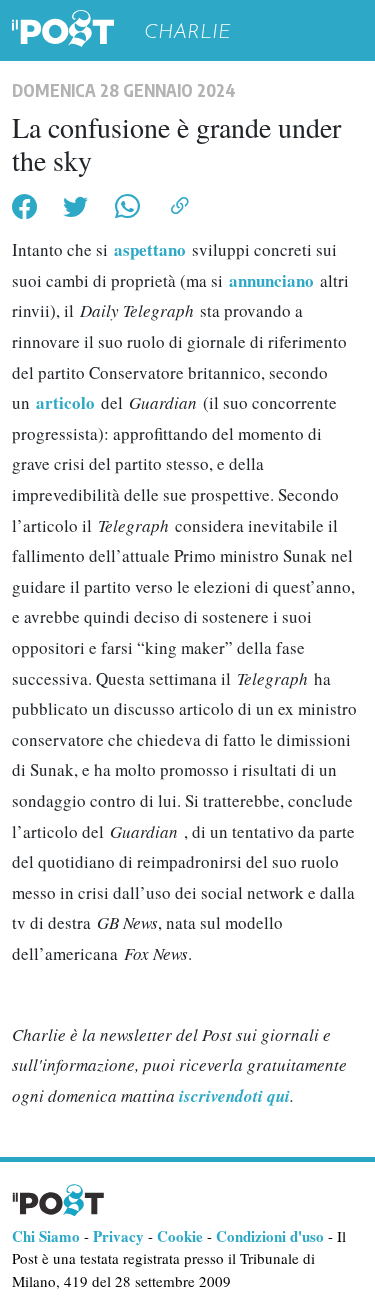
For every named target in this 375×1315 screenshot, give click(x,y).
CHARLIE (187, 31)
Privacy (118, 1236)
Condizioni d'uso (270, 1236)
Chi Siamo (46, 1236)
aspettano (153, 249)
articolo (68, 402)
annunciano (274, 280)
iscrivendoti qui (234, 1096)
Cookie (180, 1236)
